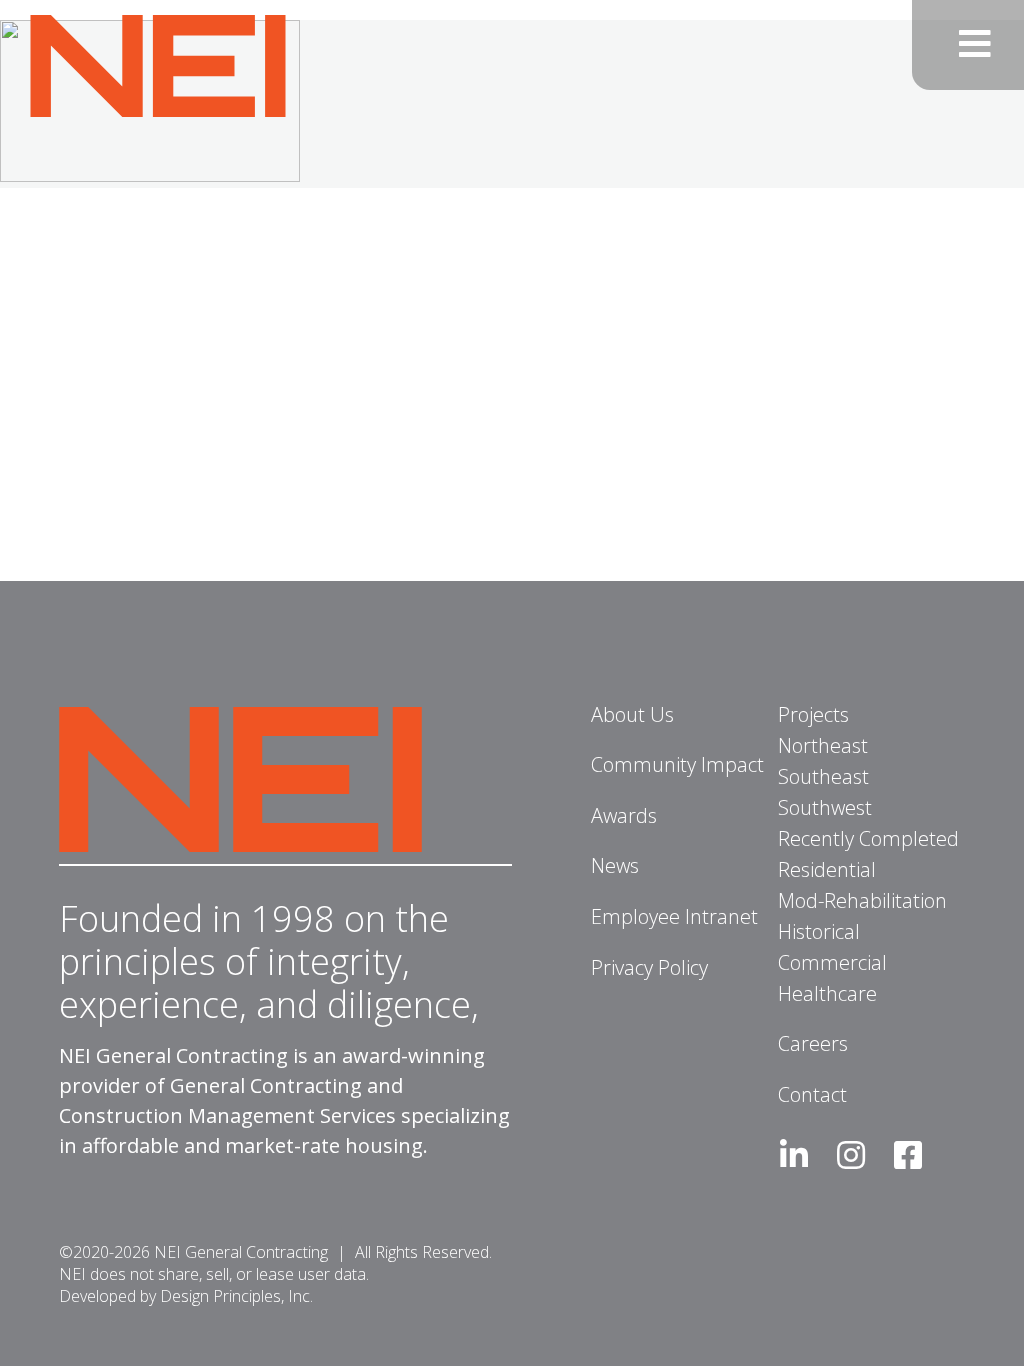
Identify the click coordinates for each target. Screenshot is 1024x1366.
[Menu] (968, 45)
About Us (632, 714)
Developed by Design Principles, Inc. (186, 1296)
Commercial (832, 962)
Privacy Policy (649, 967)
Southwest (825, 807)
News (615, 865)
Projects (813, 714)
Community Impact (677, 764)
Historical (819, 931)
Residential (827, 869)
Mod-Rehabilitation (862, 900)
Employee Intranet (674, 916)
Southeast (823, 776)
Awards (624, 815)
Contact (812, 1094)
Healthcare (827, 993)
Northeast (823, 745)
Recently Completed (868, 838)
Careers (813, 1043)
